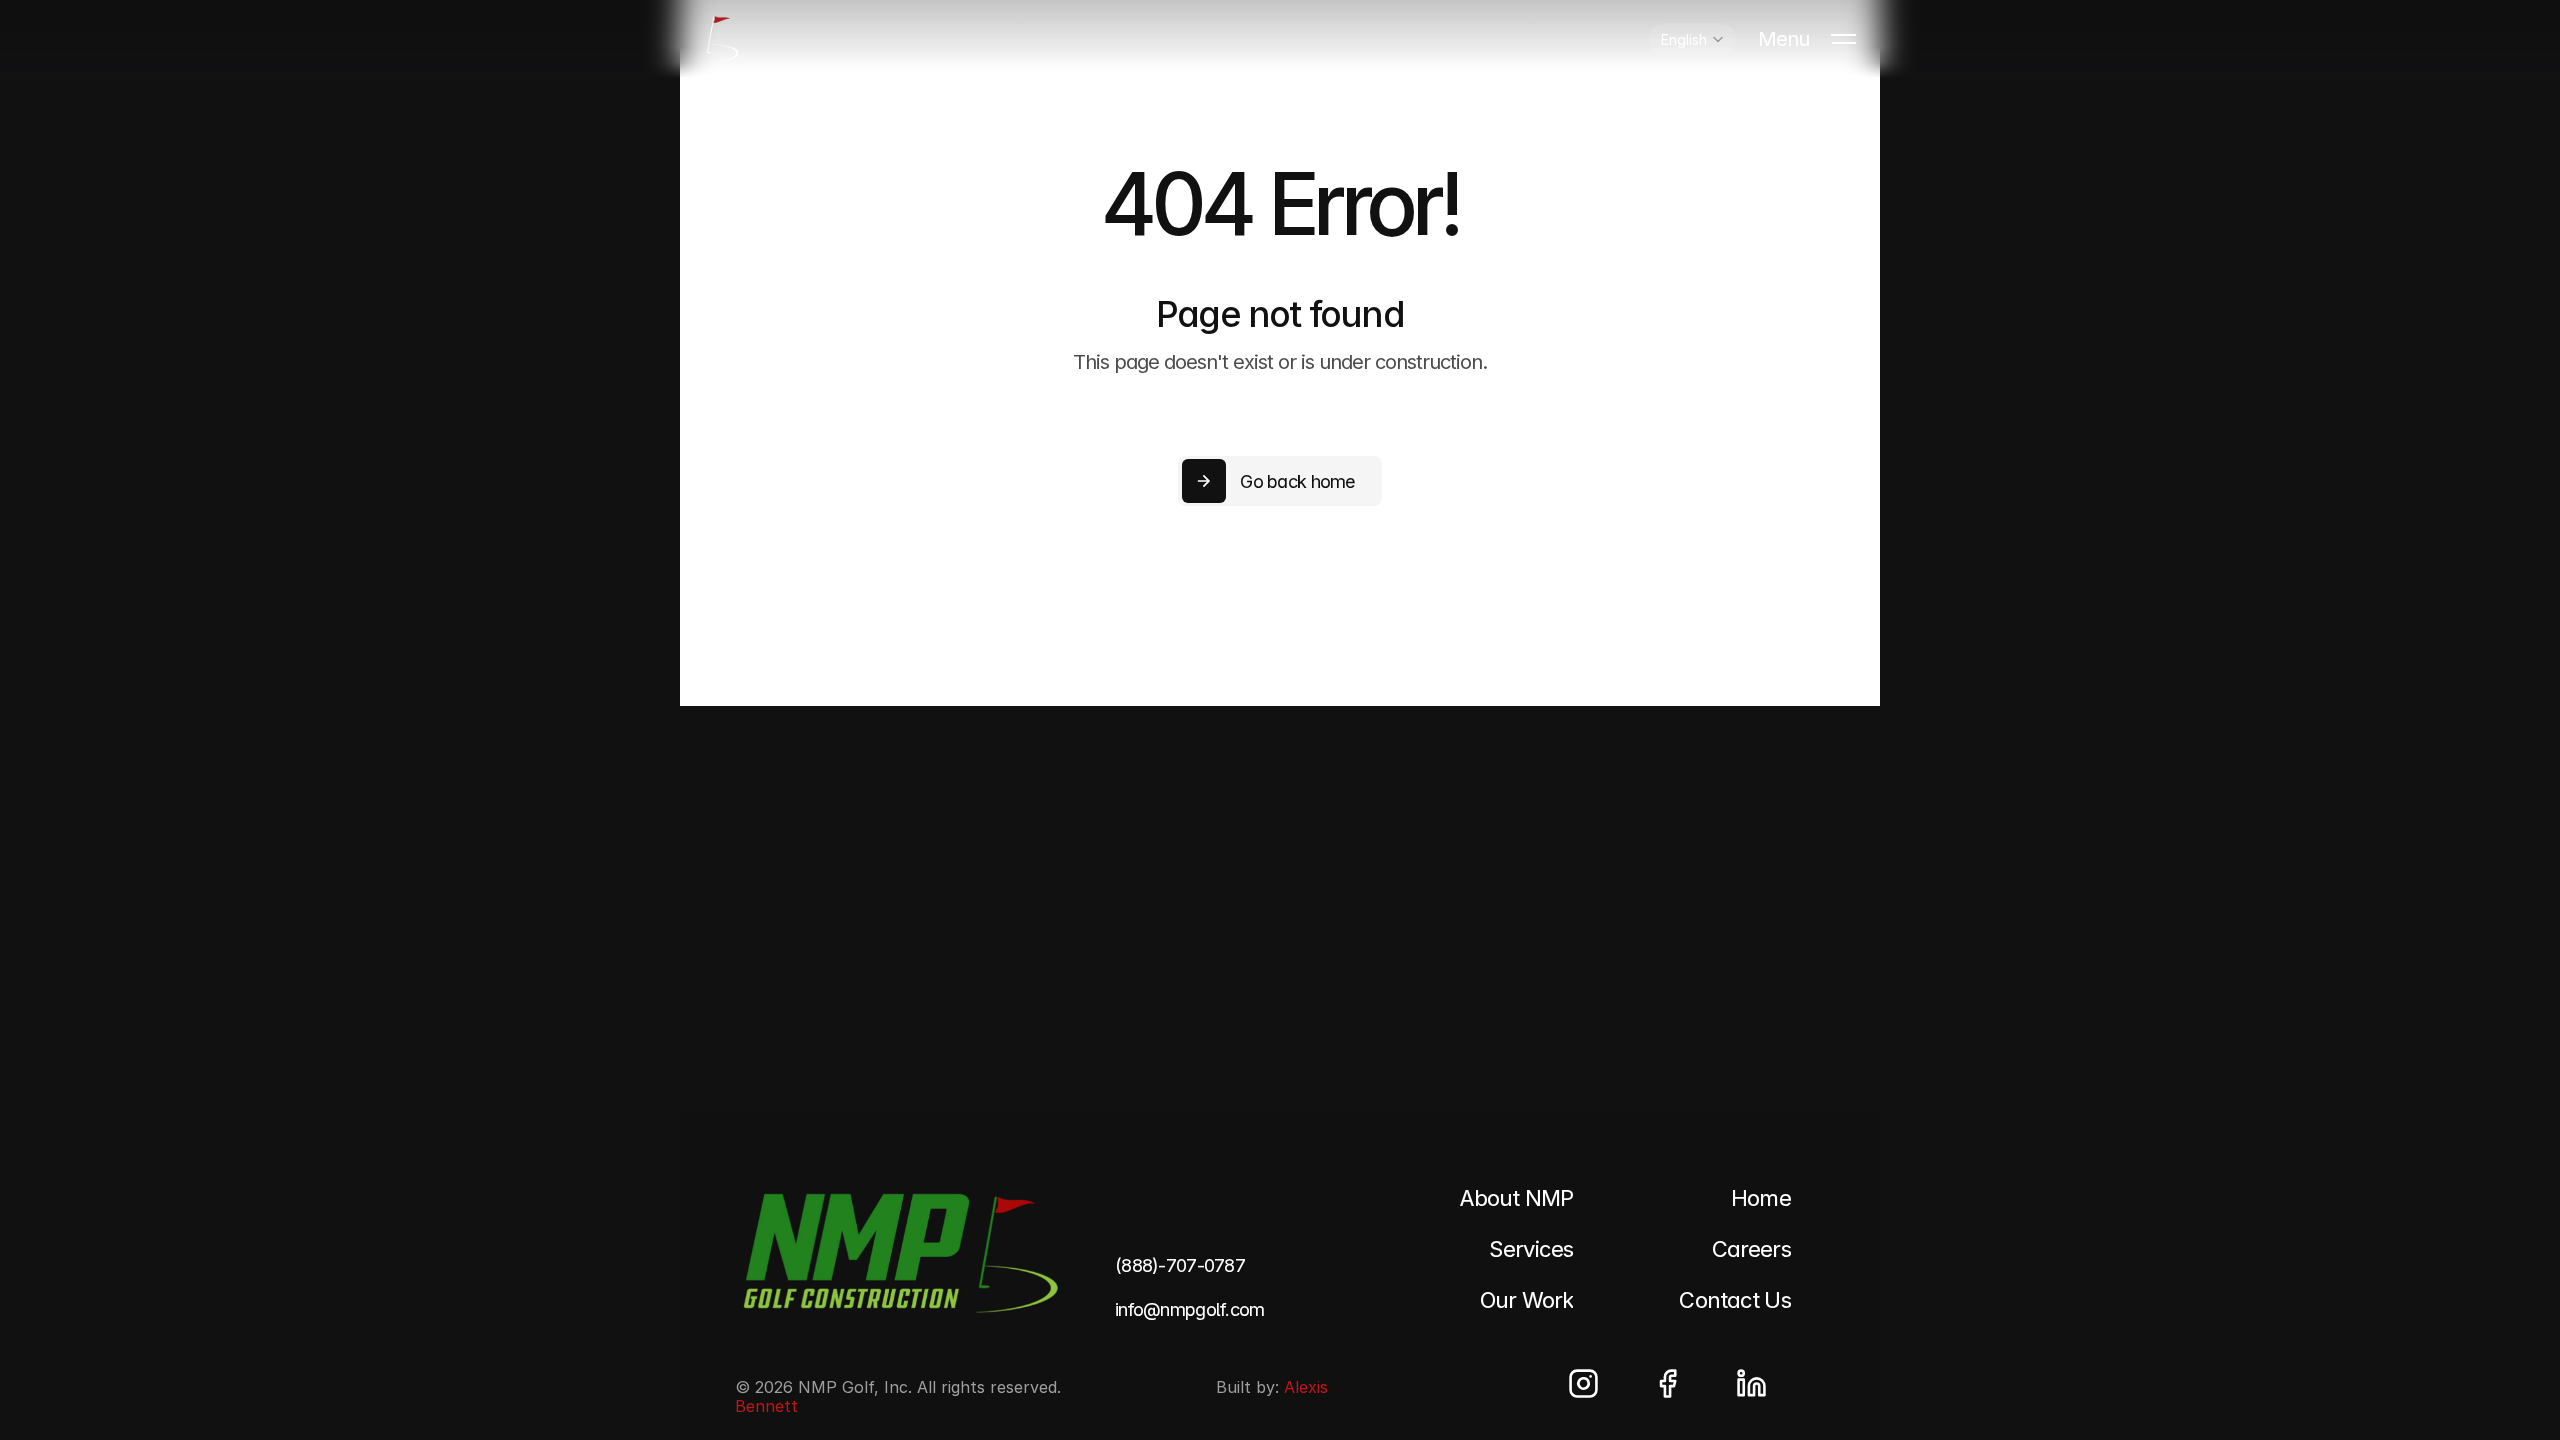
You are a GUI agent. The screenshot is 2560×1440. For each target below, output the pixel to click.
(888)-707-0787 (1180, 1265)
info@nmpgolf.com (1189, 1309)
